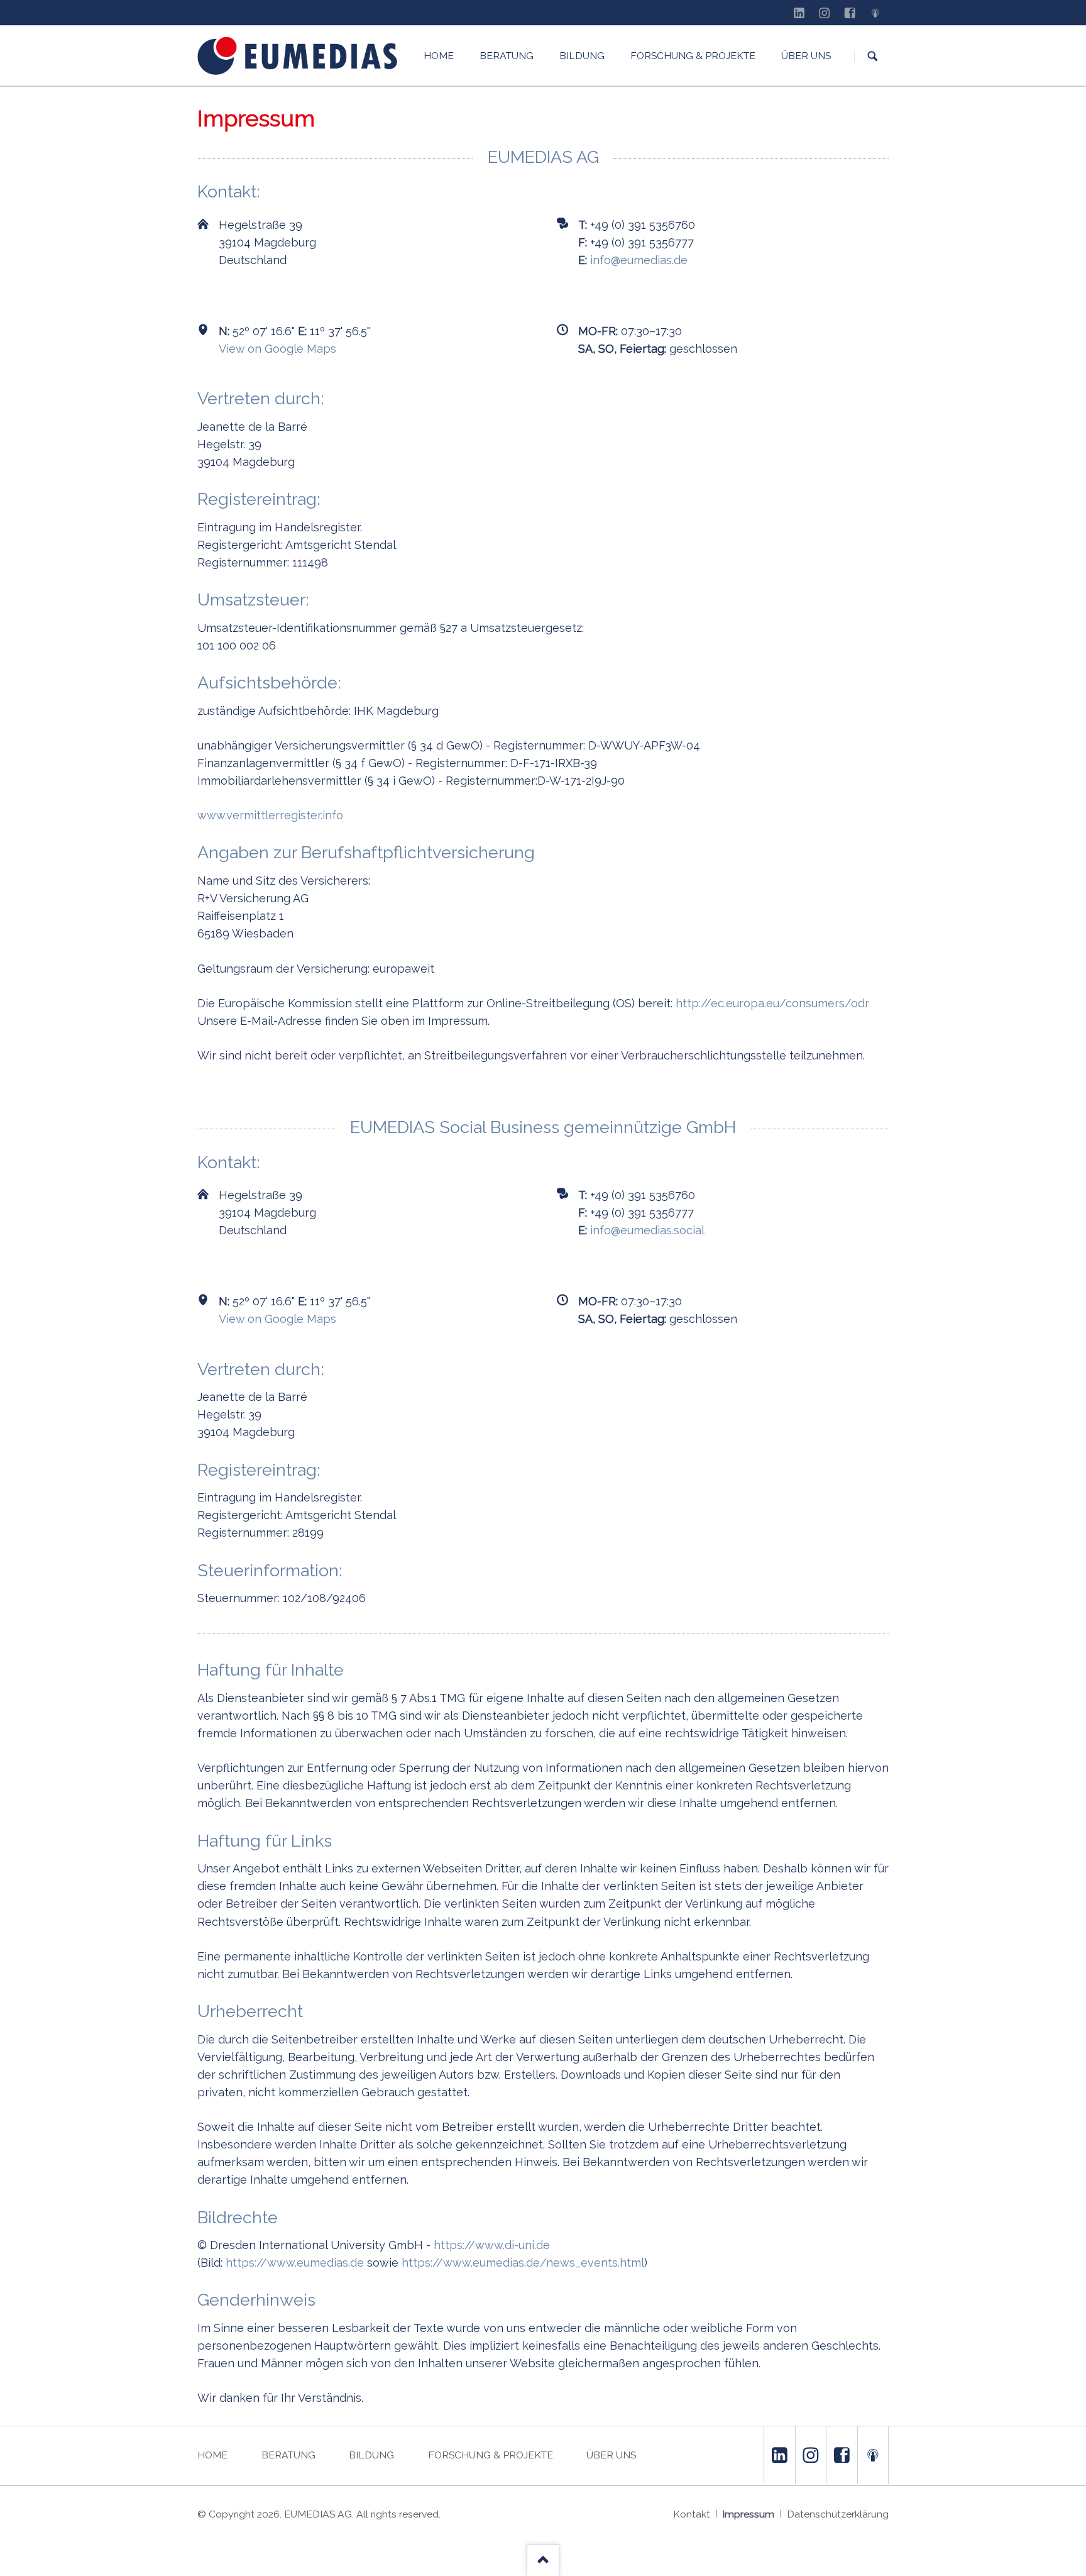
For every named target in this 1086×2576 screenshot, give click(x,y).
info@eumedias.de (639, 260)
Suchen (873, 56)
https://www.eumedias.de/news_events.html (523, 2263)
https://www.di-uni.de (492, 2245)
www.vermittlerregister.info (270, 815)
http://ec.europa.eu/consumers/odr (772, 1003)
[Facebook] (850, 13)
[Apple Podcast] (875, 13)
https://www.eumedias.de (295, 2263)
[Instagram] (825, 13)
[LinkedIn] (799, 13)
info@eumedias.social (647, 1230)
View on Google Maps (277, 349)
